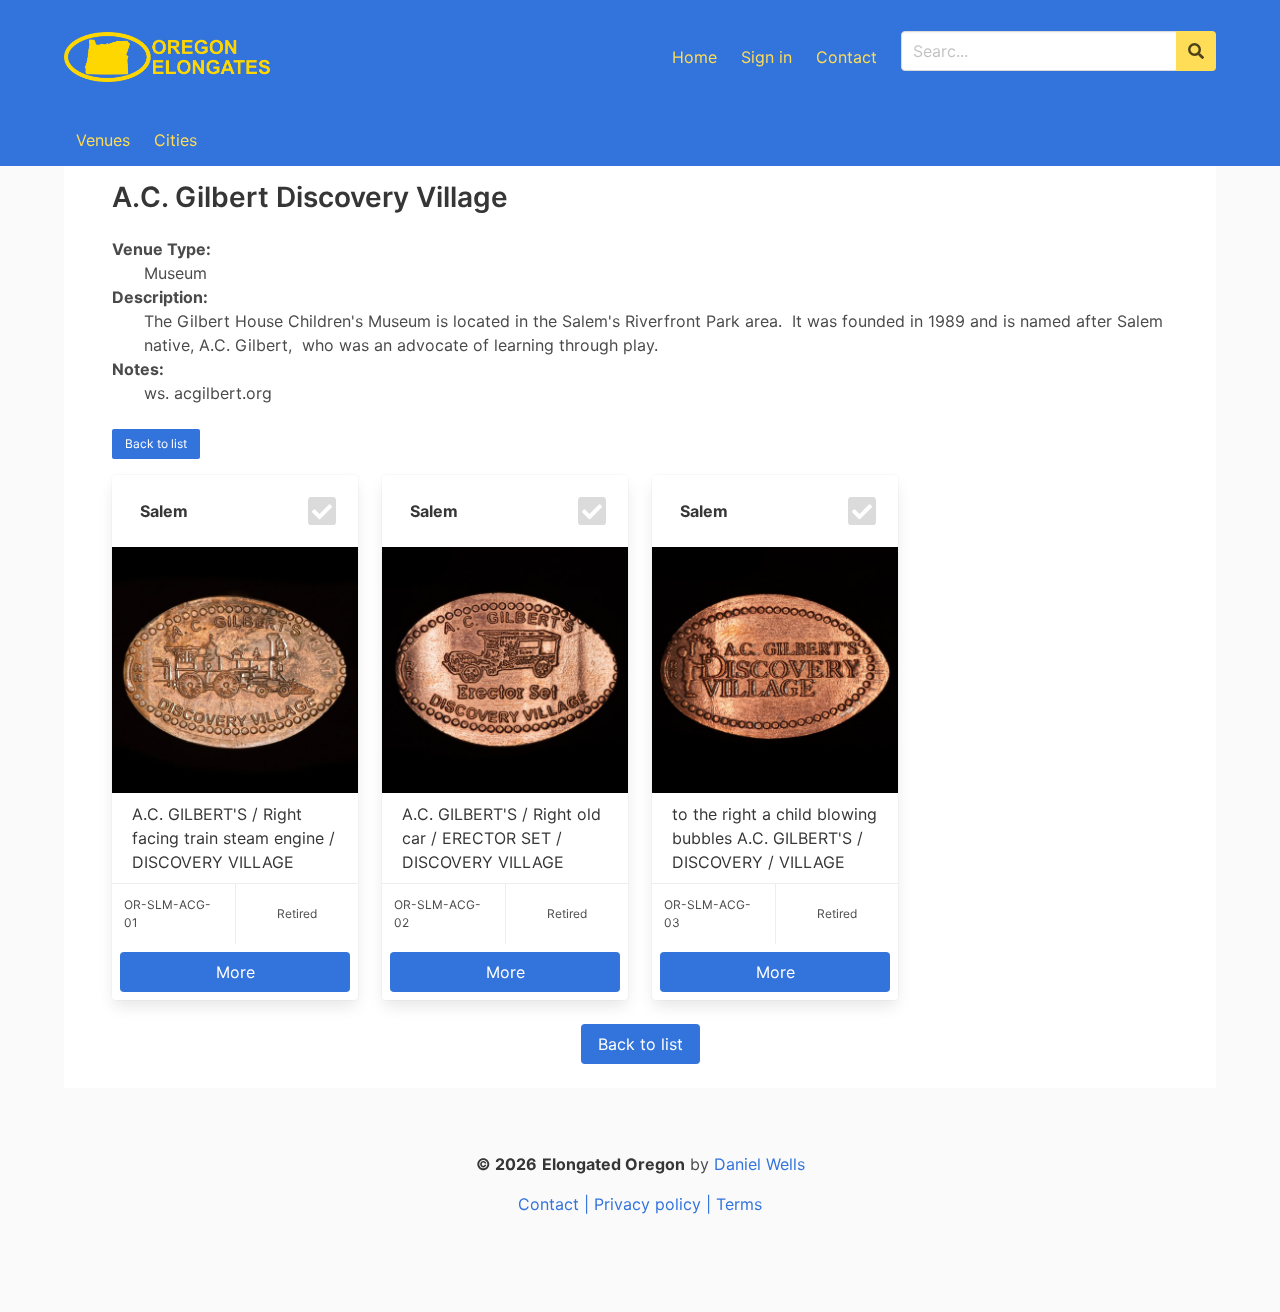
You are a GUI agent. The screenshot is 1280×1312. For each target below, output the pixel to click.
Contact (846, 57)
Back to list (156, 443)
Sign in (766, 57)
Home (694, 57)
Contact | (556, 1204)
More (235, 972)
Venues (103, 140)
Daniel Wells (759, 1164)
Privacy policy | (655, 1204)
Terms (739, 1204)
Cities (175, 140)
